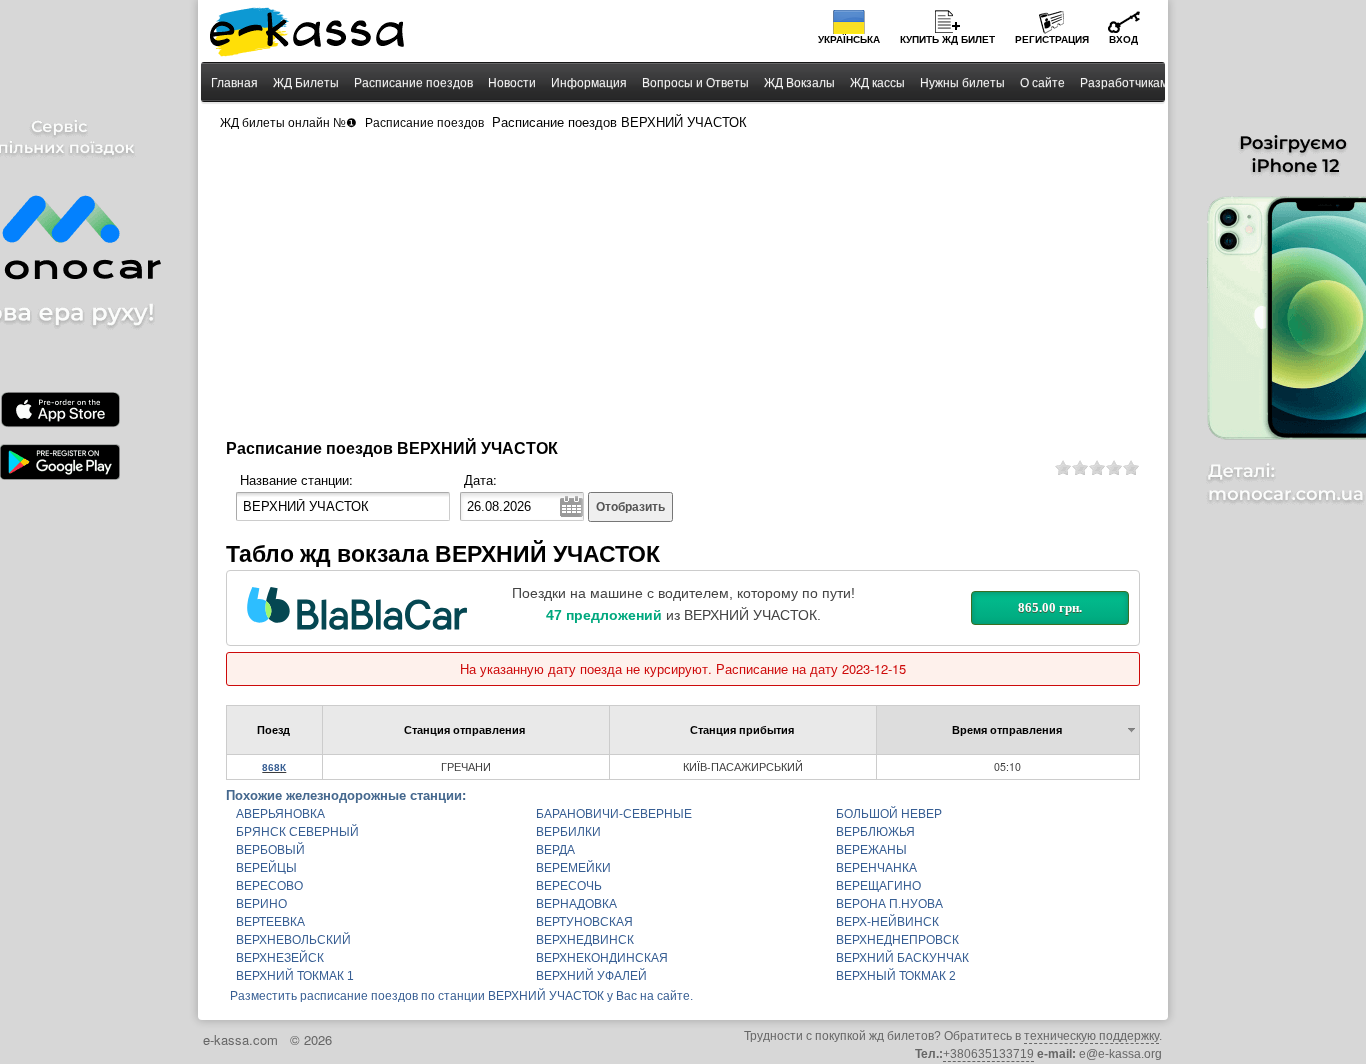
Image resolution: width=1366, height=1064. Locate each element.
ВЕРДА (555, 850)
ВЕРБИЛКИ (568, 832)
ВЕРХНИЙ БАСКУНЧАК (902, 958)
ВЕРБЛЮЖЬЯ (875, 832)
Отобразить (630, 507)
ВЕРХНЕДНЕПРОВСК (897, 940)
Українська (849, 39)
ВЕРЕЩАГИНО (878, 886)
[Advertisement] (683, 286)
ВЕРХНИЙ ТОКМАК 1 (295, 976)
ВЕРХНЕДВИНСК (585, 940)
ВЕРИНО (261, 904)
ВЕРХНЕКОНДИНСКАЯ (602, 958)
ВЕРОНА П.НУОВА (889, 904)
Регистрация (1052, 39)
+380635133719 (988, 1054)
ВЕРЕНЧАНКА (876, 868)
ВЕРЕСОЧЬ (569, 886)
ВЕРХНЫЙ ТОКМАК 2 (896, 976)
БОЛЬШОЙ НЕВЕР (889, 814)
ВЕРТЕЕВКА (270, 922)
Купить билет (947, 39)
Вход (1123, 39)
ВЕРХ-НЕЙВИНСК (887, 922)
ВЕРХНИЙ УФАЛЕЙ (591, 976)
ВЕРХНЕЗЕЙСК (280, 958)
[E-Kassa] (308, 34)
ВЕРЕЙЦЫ (266, 868)
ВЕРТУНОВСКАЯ (584, 922)
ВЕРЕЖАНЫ (871, 850)
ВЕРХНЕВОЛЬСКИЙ (293, 940)
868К (274, 767)
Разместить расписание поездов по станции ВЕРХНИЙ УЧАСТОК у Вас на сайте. (461, 996)
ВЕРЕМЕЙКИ (573, 868)
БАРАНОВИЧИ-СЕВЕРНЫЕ (614, 814)
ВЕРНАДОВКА (576, 904)
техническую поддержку (1091, 1036)
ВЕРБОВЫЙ (270, 850)
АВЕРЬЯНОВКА (280, 814)
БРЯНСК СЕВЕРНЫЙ (297, 832)
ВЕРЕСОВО (269, 886)
